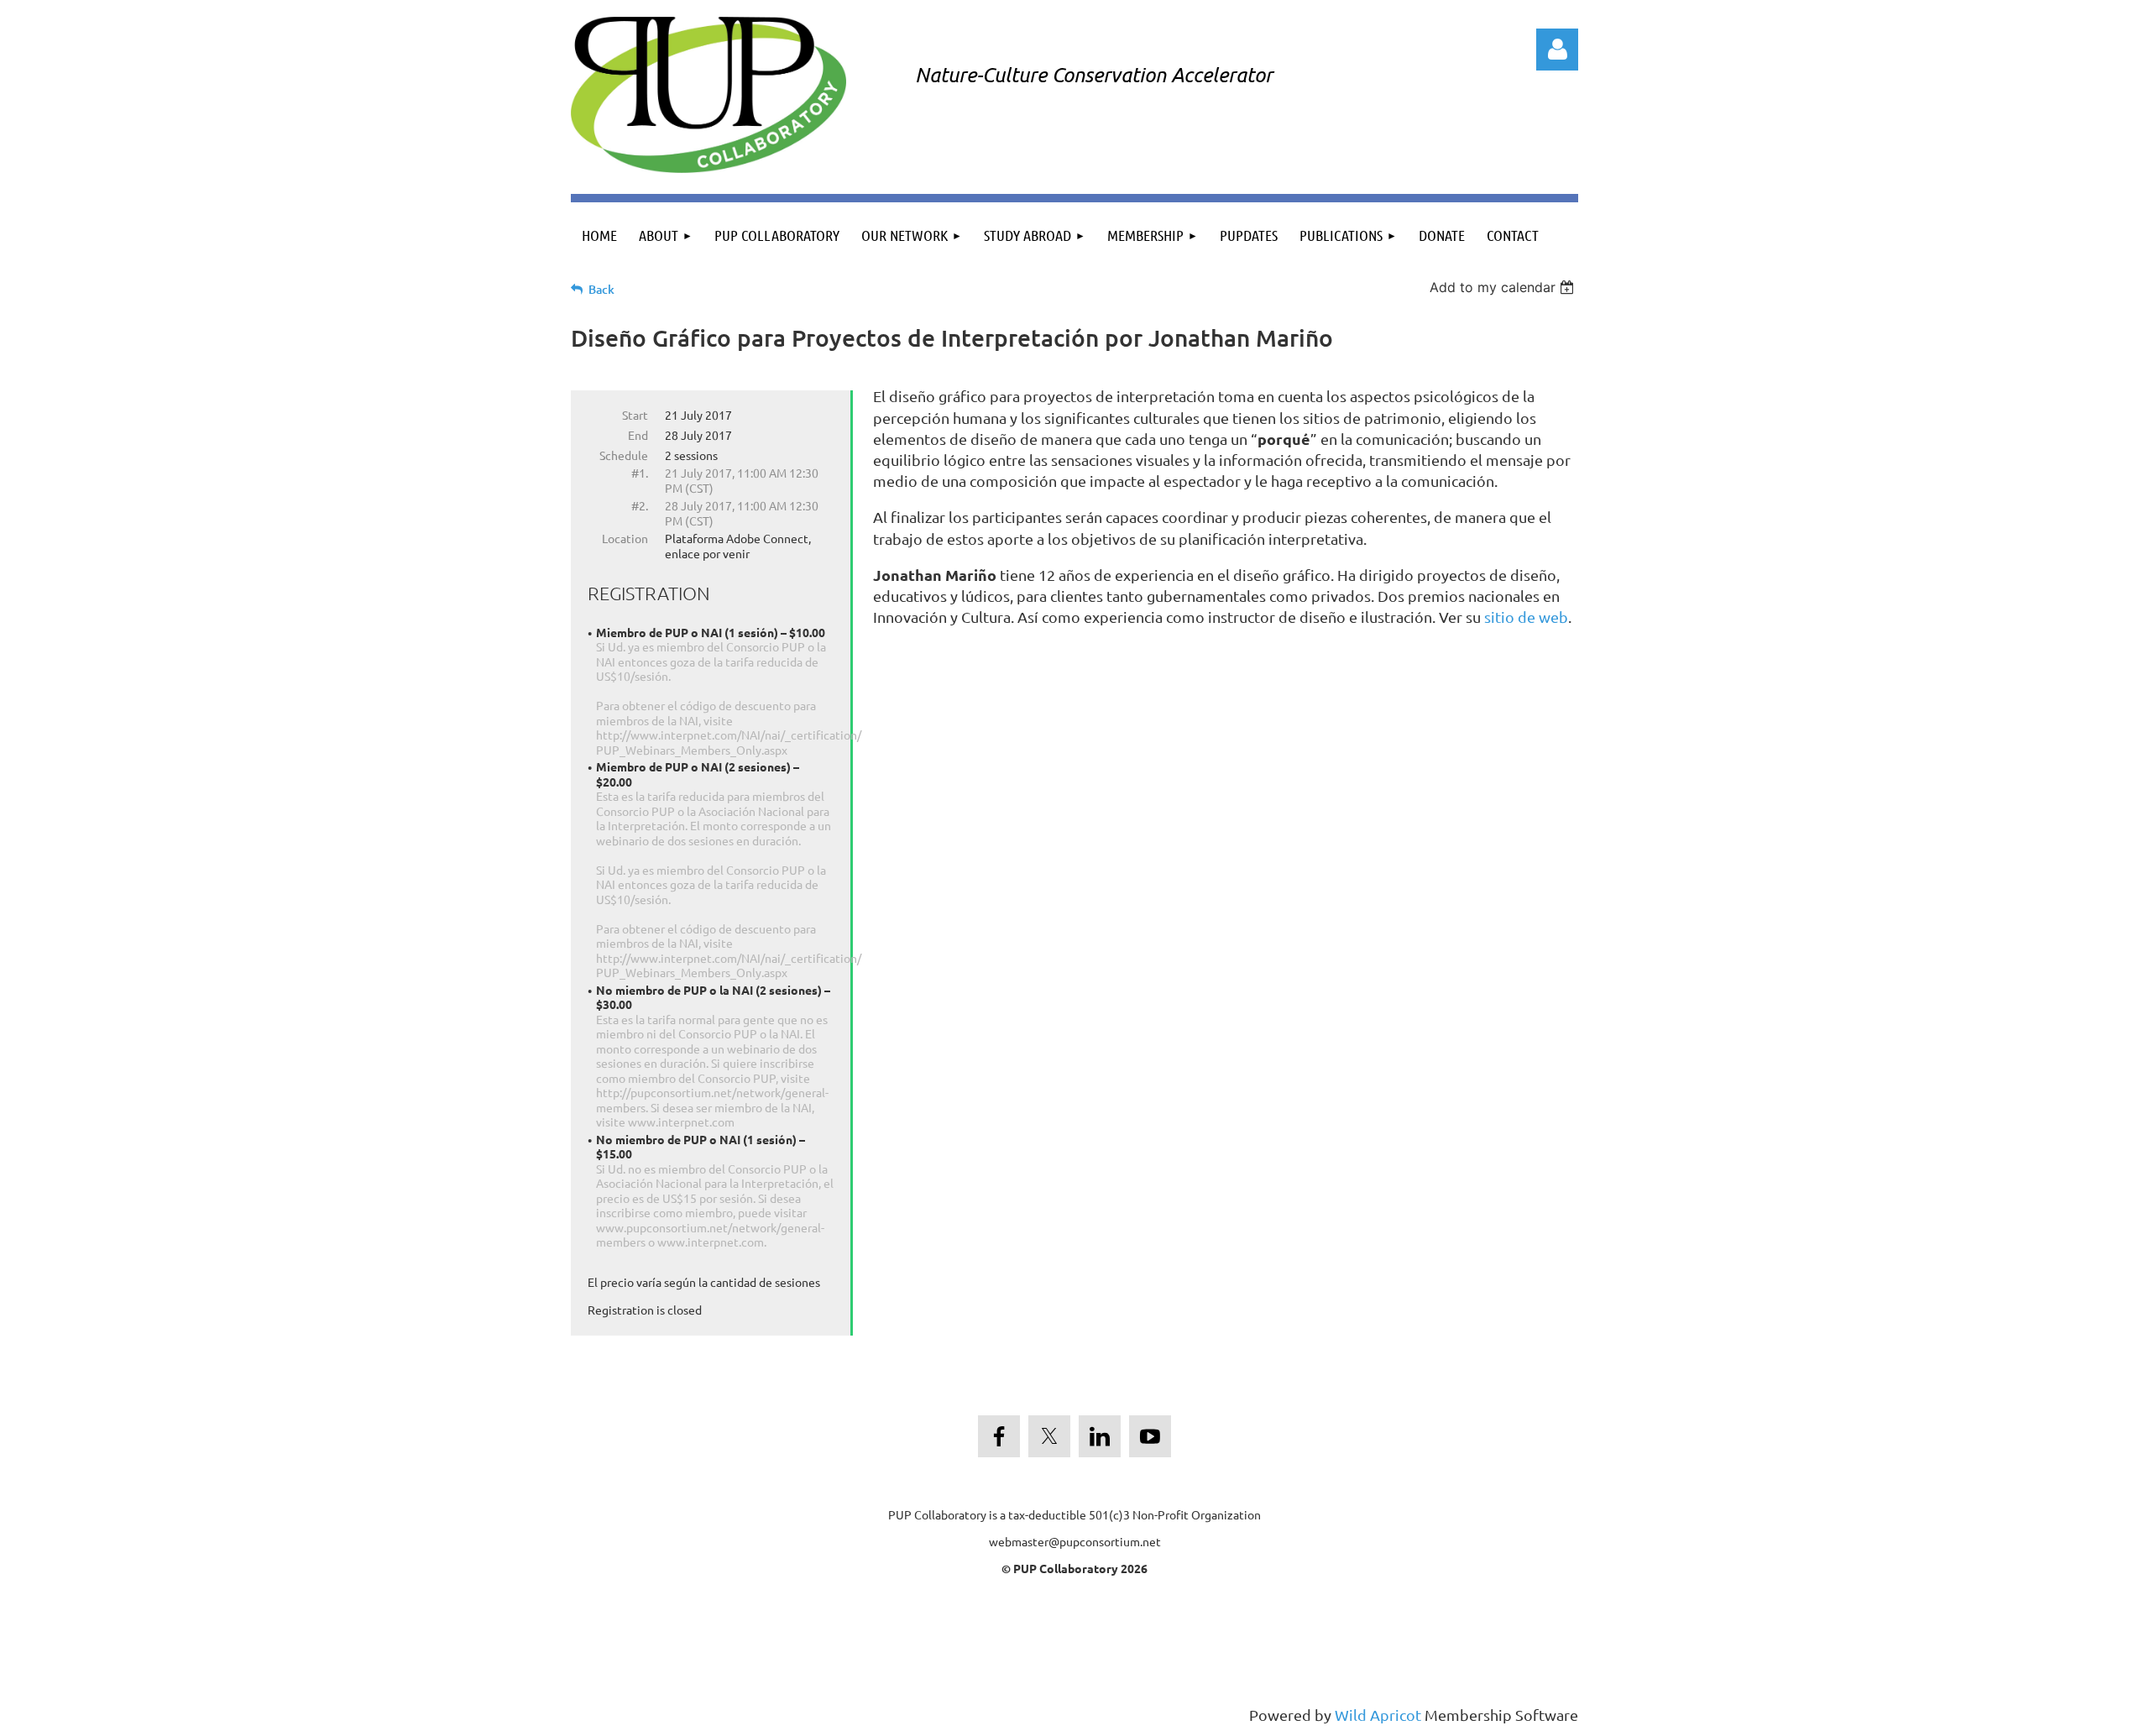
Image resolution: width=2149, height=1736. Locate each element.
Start (635, 415)
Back (601, 289)
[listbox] (1504, 287)
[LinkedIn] (1100, 1436)
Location (625, 538)
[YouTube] (1150, 1436)
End (638, 435)
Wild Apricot (1378, 1715)
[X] (1049, 1436)
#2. (640, 505)
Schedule (624, 455)
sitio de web (1526, 617)
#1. (640, 473)
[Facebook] (999, 1436)
